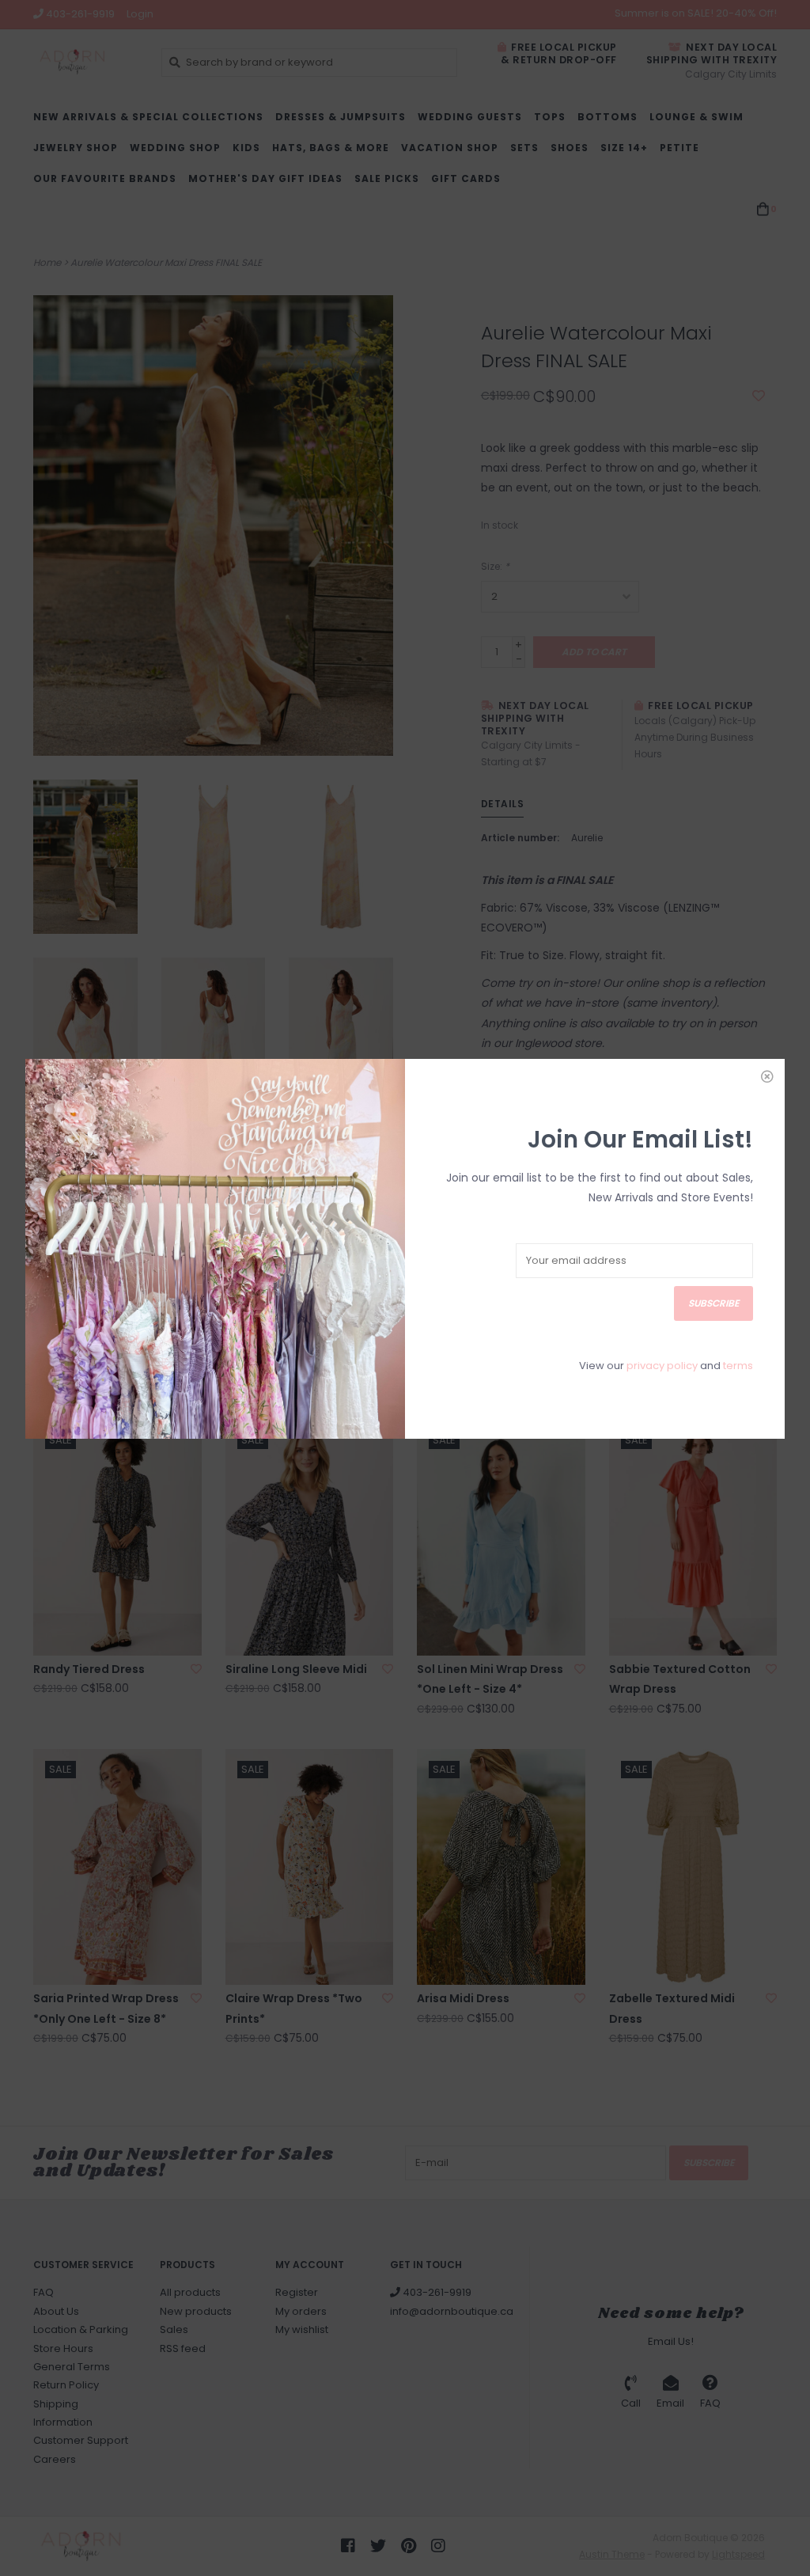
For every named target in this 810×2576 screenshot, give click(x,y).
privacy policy (662, 1366)
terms (738, 1366)
